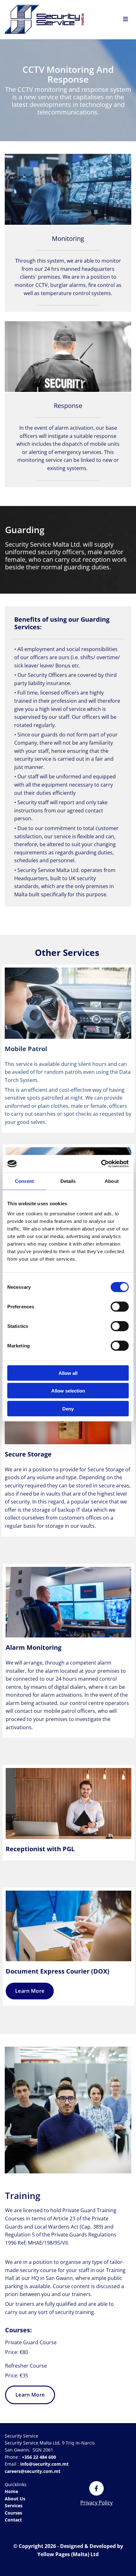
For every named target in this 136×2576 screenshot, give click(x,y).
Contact (13, 2520)
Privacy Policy (96, 2503)
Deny (68, 1408)
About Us (15, 2499)
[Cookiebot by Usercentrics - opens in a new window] (101, 1164)
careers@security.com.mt (33, 2471)
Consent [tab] (24, 1181)
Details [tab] (68, 1181)
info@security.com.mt (44, 2464)
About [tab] (112, 1181)
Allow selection (68, 1391)
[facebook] (96, 2488)
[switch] (120, 1306)
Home (11, 2491)
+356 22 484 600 (38, 2457)
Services (14, 2506)
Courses (13, 2513)
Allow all (68, 1373)
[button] (30, 1991)
